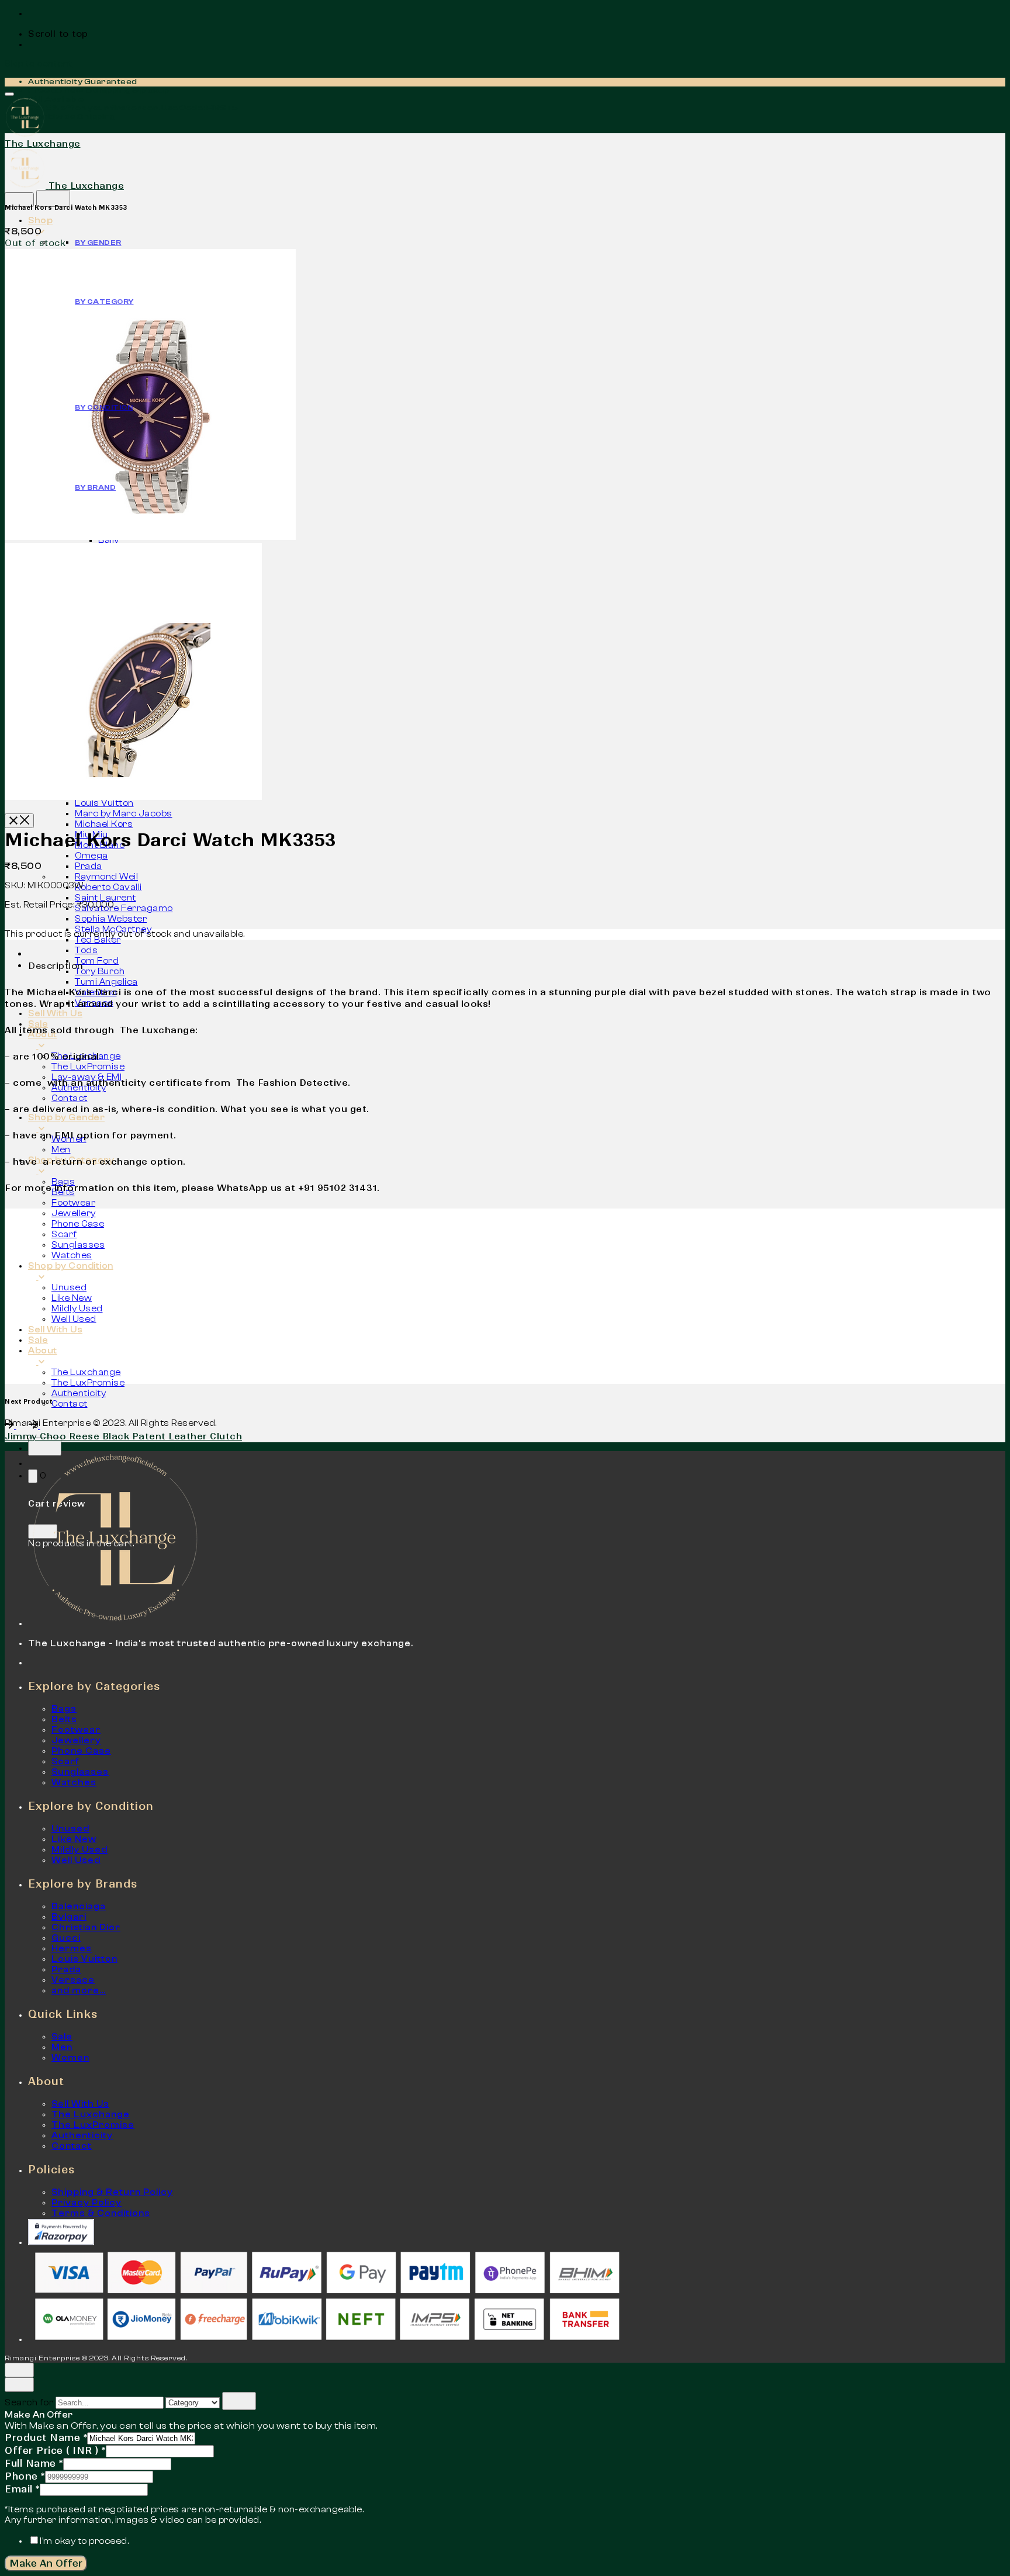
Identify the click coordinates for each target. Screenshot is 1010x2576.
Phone (25, 2476)
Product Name (46, 2437)
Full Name (34, 2463)
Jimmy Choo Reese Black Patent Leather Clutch (123, 1436)
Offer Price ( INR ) (55, 2450)
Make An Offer (46, 2563)
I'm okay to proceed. (84, 2541)
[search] (239, 2401)
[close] (19, 200)
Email (22, 2489)
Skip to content (39, 64)
